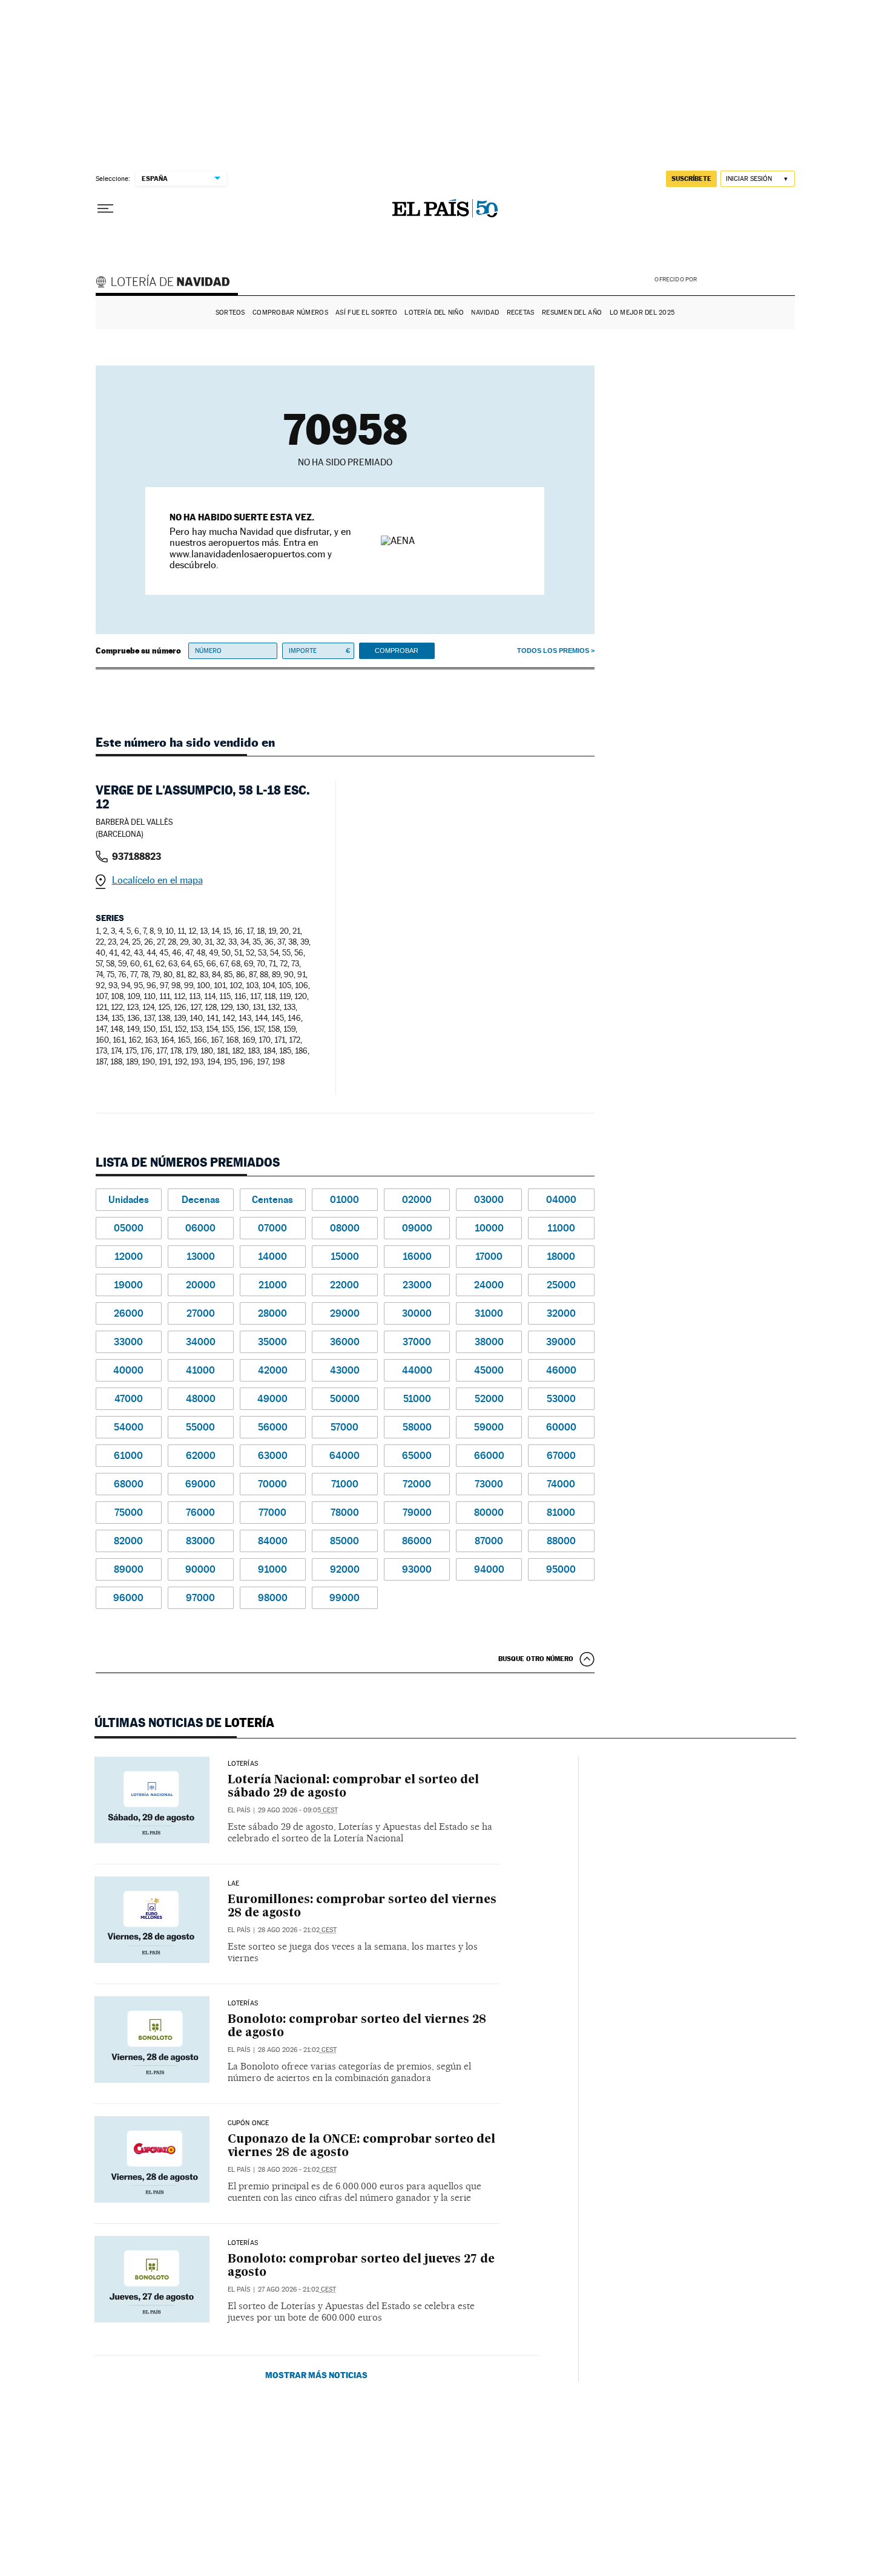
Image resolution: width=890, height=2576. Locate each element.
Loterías (243, 1764)
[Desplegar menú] (105, 209)
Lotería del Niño (434, 313)
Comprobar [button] (397, 651)
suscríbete (691, 179)
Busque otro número (536, 1659)
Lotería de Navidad (168, 283)
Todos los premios (553, 651)
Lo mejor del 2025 (642, 313)
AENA (748, 278)
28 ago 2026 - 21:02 (297, 1930)
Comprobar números (290, 313)
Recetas (521, 313)
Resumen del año (572, 313)
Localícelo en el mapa (157, 880)
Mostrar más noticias (316, 2375)
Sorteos (230, 313)
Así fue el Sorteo (366, 313)
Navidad (485, 313)
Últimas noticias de (184, 1723)
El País (239, 1810)
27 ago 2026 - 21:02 (297, 2289)
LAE (234, 1884)
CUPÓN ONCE (249, 2123)
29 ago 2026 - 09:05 (298, 1810)
